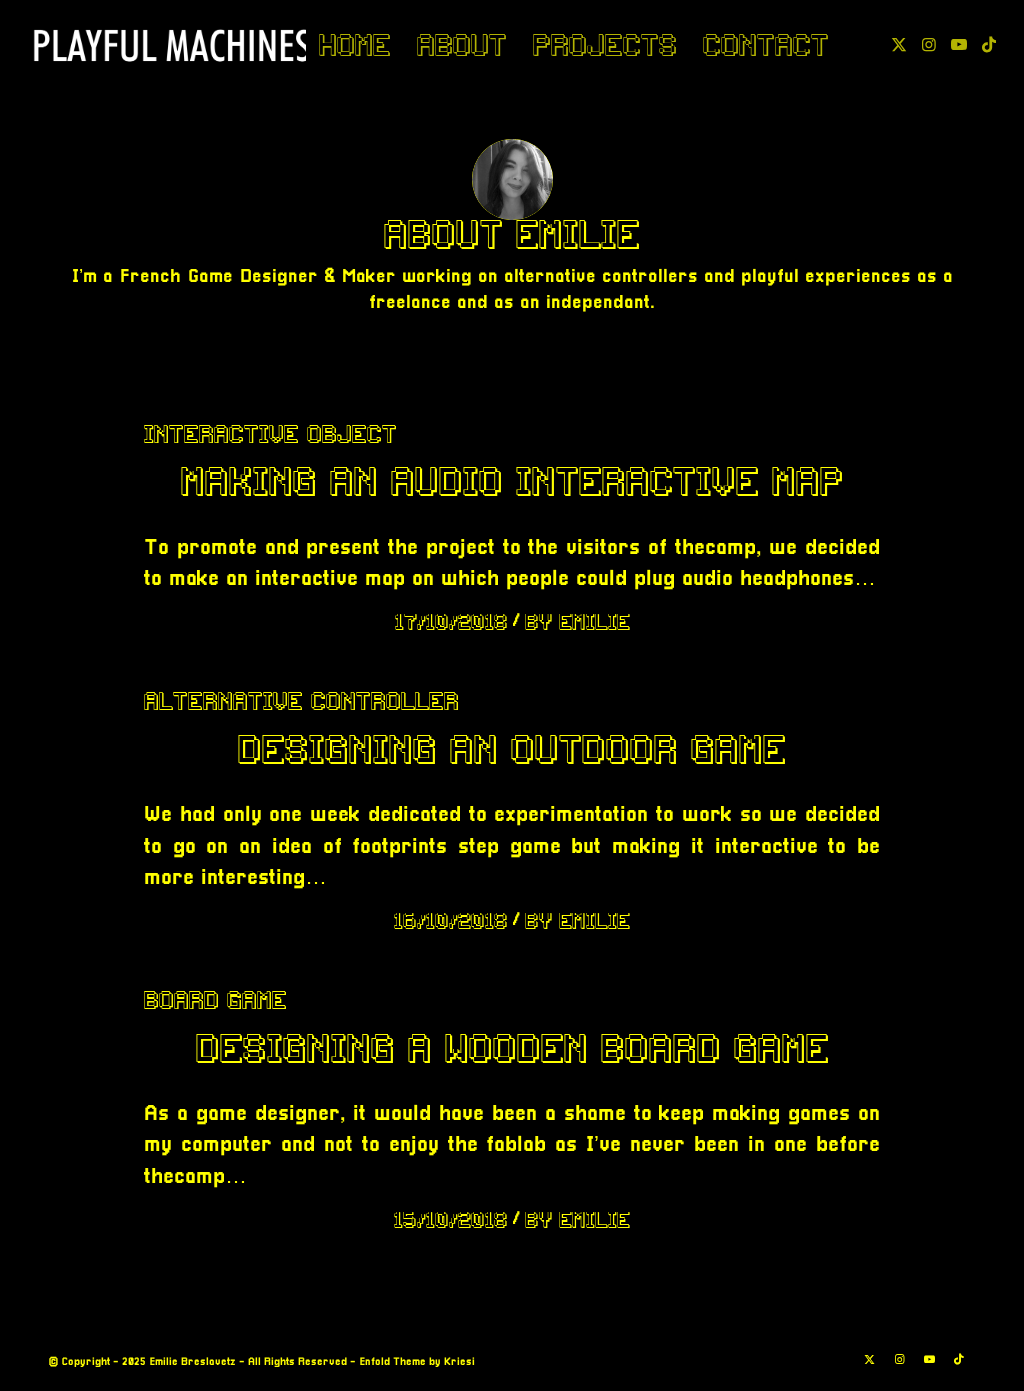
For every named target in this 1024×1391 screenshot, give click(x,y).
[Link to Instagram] (929, 44)
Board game (215, 1000)
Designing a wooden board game (512, 1048)
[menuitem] (355, 45)
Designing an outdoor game (512, 749)
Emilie (594, 621)
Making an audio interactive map (512, 481)
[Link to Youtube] (959, 44)
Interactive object (270, 434)
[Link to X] (899, 44)
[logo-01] (172, 45)
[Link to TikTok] (989, 44)
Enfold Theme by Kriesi (417, 1362)
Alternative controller (301, 701)
